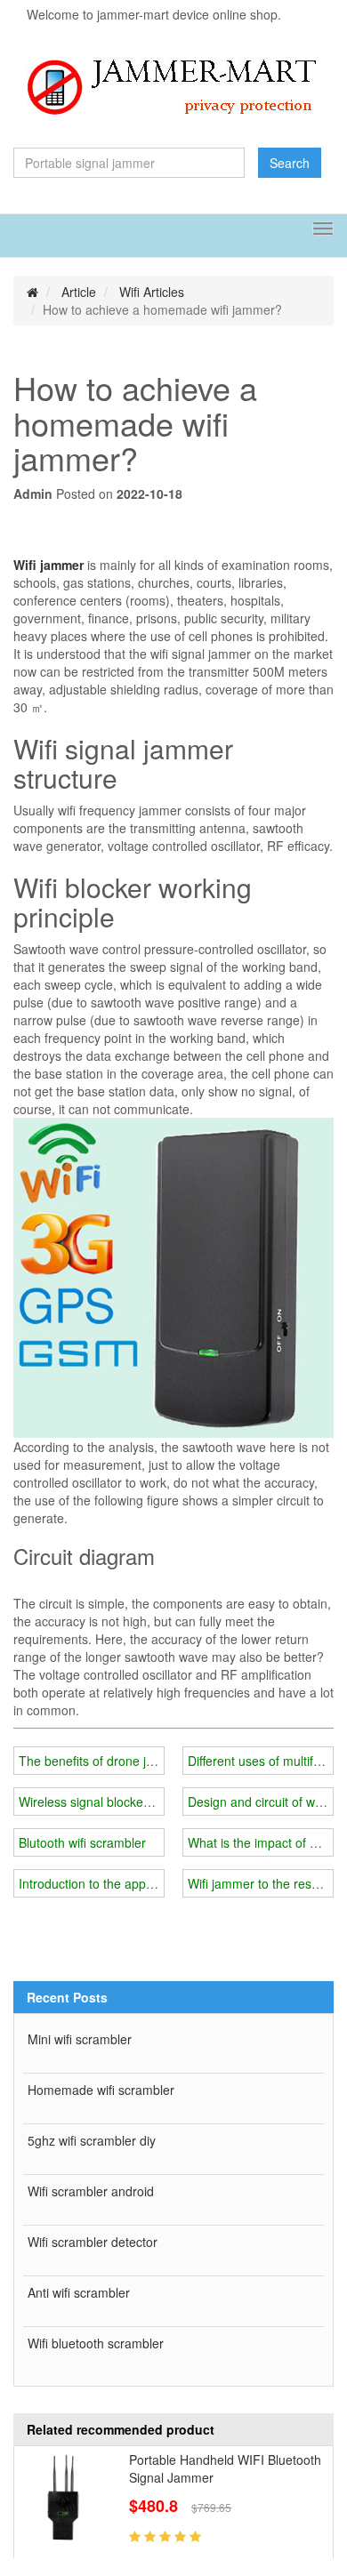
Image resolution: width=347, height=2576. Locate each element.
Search (290, 163)
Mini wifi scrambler (80, 2039)
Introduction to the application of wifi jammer (143, 1883)
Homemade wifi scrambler (101, 2090)
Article (79, 292)
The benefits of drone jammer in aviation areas (150, 1761)
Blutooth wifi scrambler (82, 1842)
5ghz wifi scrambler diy (92, 2140)
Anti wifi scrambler (79, 2292)
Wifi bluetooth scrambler (96, 2343)
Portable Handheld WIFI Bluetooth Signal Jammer (225, 2468)
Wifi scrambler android (91, 2191)
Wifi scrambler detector (93, 2242)
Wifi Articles (152, 292)
